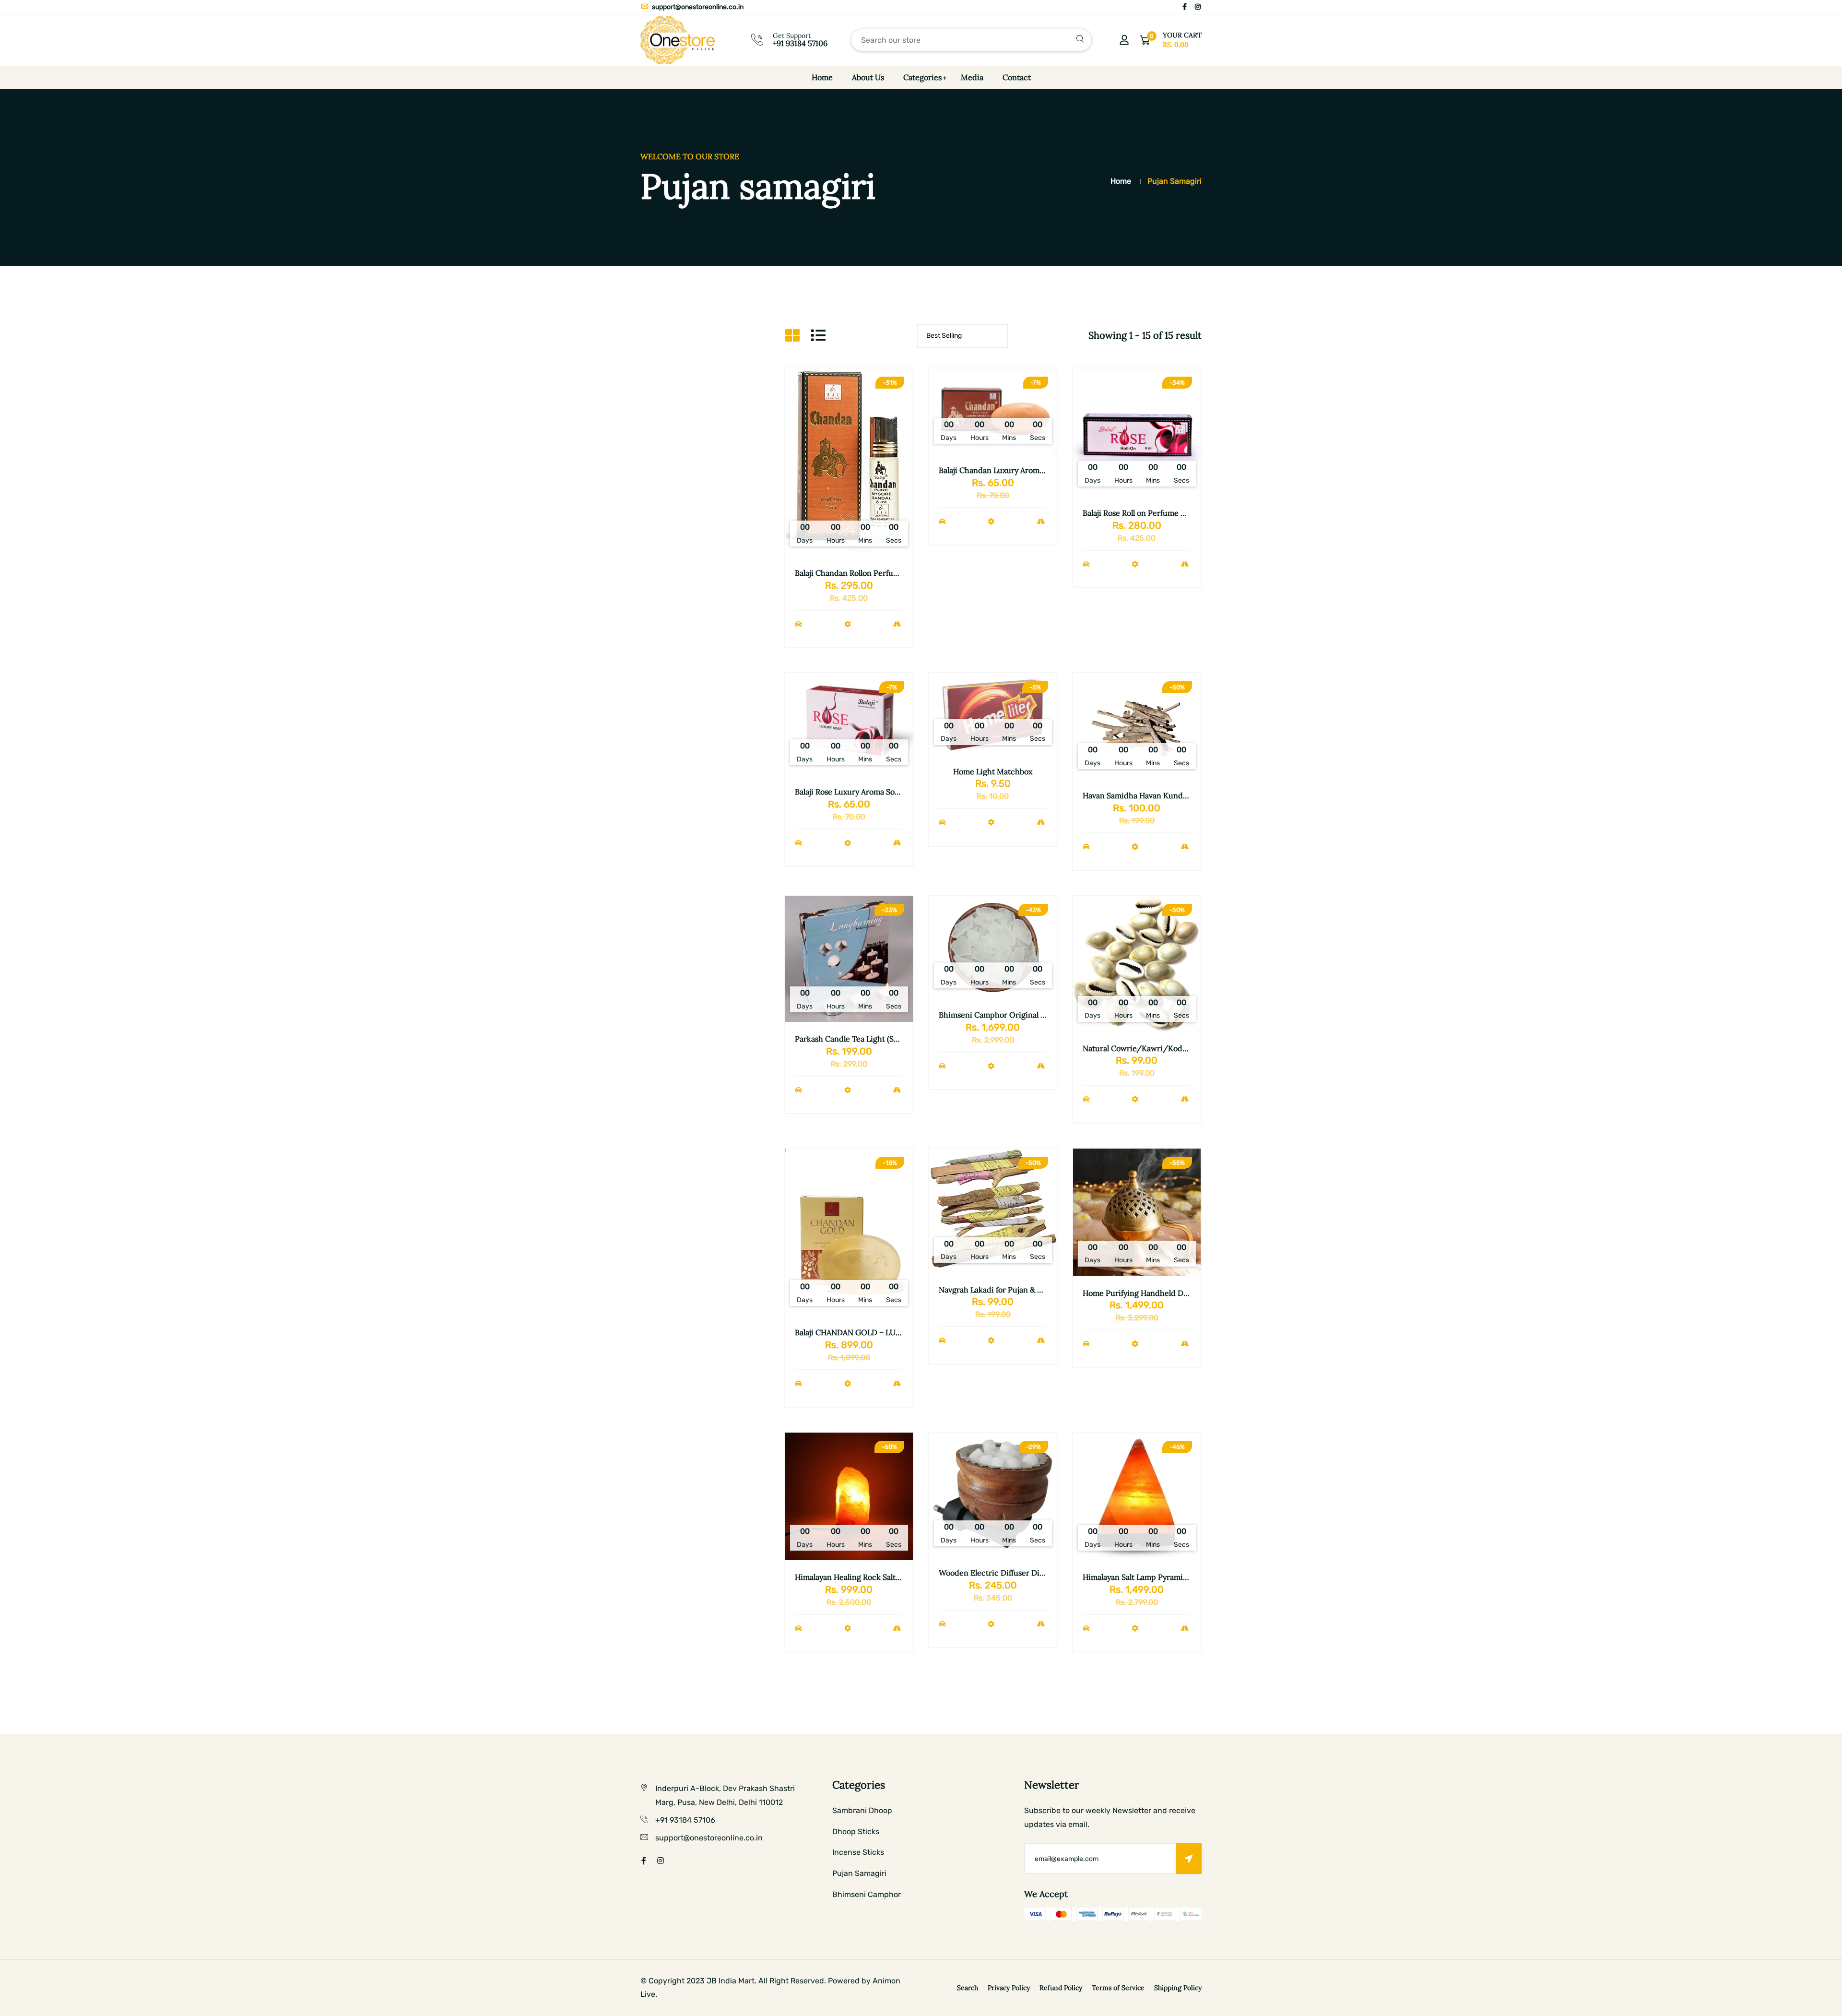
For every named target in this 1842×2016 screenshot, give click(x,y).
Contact (1017, 77)
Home (822, 77)
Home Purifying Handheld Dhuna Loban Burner (1168, 1293)
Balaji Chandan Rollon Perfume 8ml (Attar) (869, 573)
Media (972, 77)
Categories (922, 77)
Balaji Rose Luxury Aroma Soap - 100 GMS (869, 792)
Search (968, 1988)
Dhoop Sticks (856, 1832)
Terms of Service (1118, 1988)
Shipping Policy (1178, 1988)
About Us (868, 77)
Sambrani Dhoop (862, 1810)
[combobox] (971, 40)
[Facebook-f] (1185, 7)
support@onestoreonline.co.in (697, 7)
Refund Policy (1061, 1988)
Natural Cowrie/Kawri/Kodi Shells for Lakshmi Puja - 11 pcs (1189, 1048)
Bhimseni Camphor (867, 1894)
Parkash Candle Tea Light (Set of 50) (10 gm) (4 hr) (883, 1039)
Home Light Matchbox (993, 771)
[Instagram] (1198, 7)
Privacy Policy (1009, 1988)
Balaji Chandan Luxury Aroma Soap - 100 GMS (1020, 470)
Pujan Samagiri (859, 1873)
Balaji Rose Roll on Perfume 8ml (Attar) (1150, 513)
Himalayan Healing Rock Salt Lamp (856, 1577)
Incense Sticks (858, 1852)
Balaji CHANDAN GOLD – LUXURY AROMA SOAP (881, 1332)
